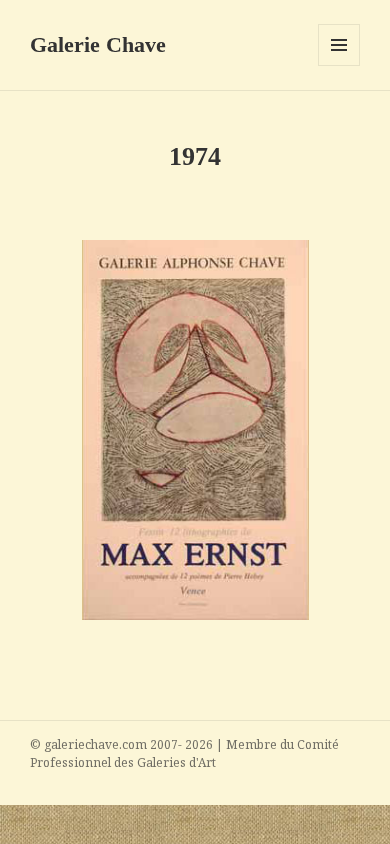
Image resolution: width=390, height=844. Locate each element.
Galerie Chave (98, 44)
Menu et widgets (339, 65)
